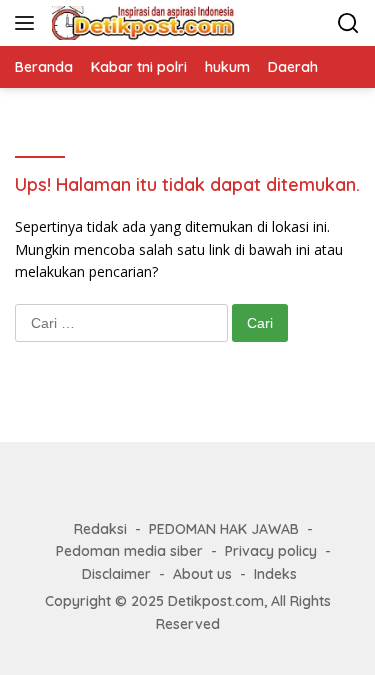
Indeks (275, 574)
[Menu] (28, 23)
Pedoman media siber (129, 551)
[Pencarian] (348, 23)
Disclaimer (116, 574)
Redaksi (100, 529)
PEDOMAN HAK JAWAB (224, 529)
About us (202, 574)
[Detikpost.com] (141, 23)
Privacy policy (271, 551)
